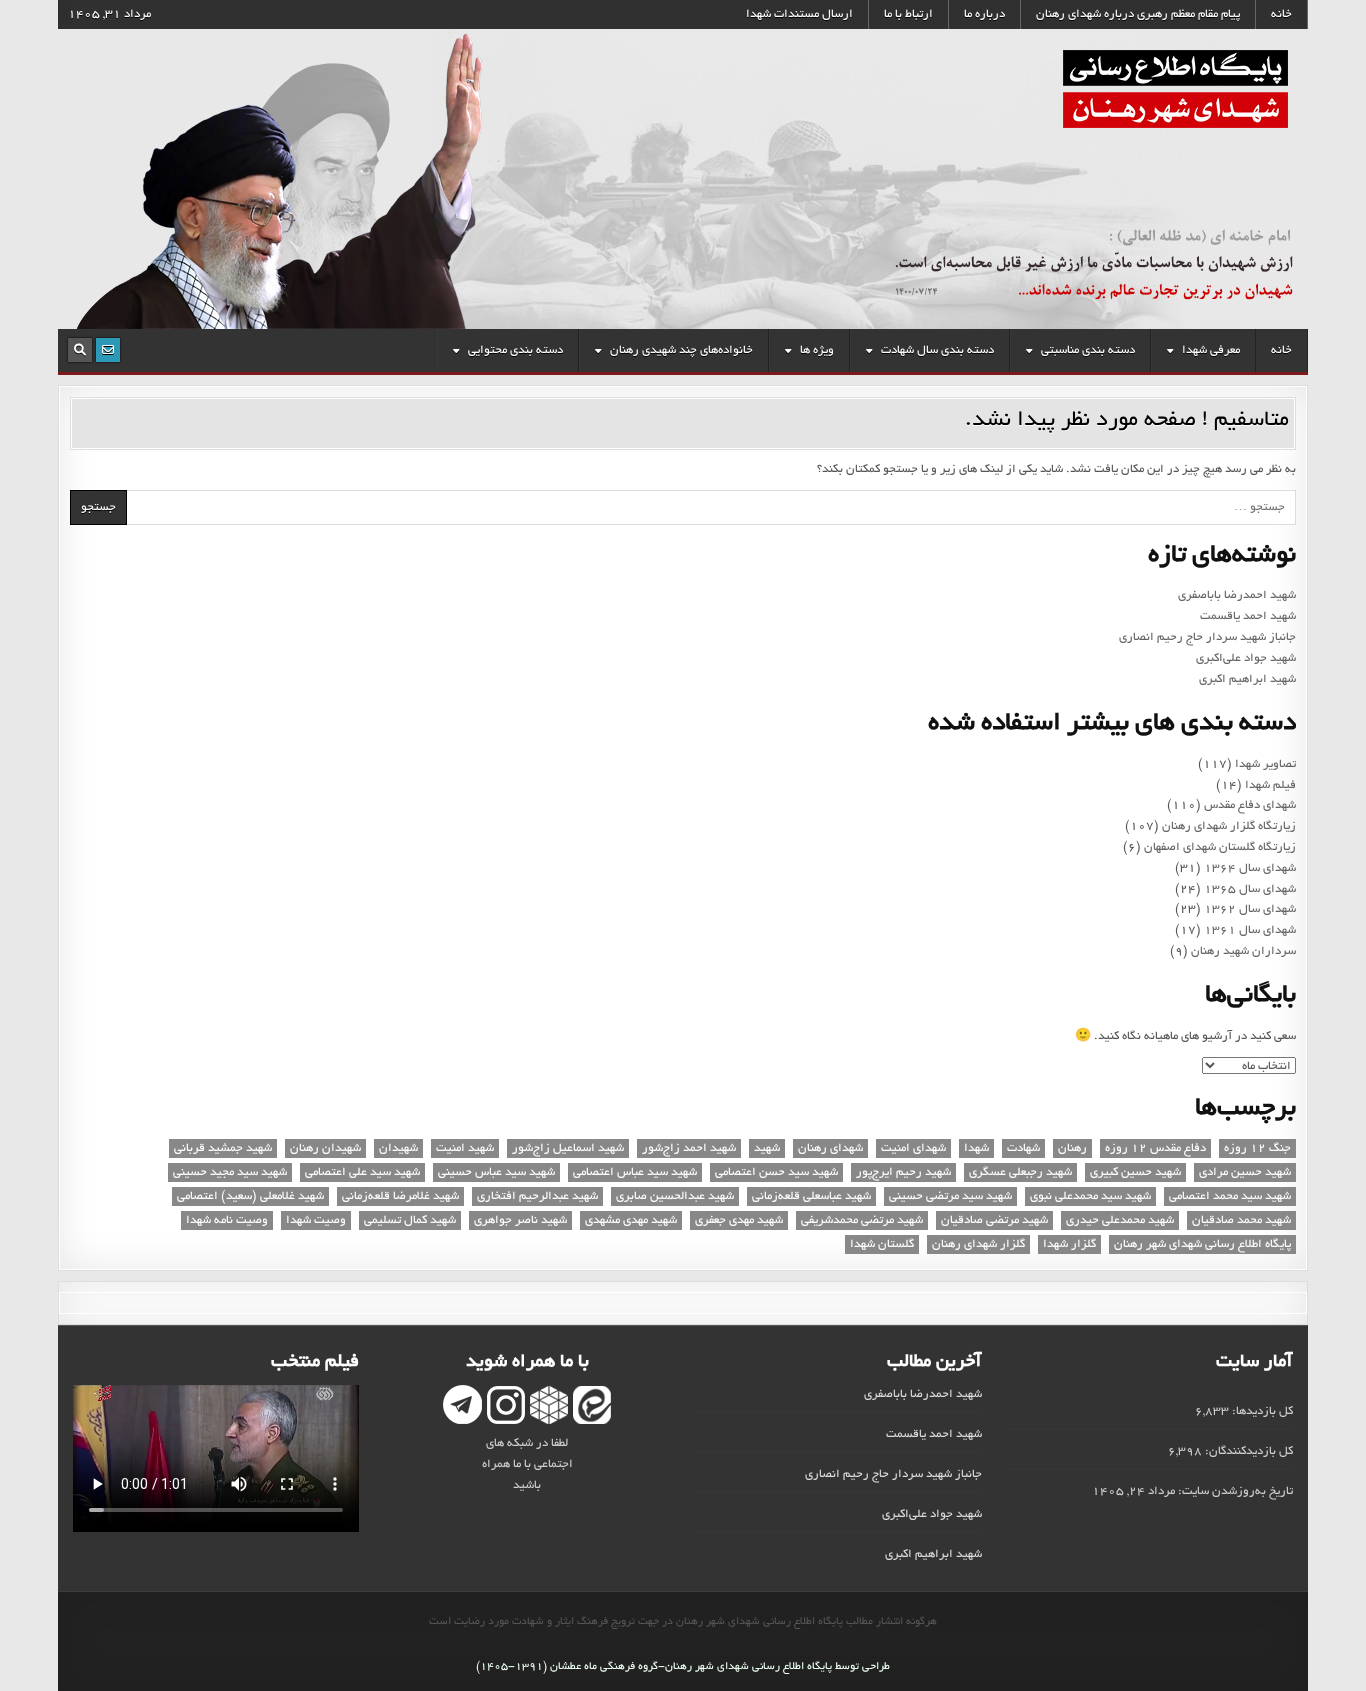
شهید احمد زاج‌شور (689, 1148)
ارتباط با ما (908, 14)
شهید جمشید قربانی (223, 1148)
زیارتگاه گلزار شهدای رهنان (1229, 826)
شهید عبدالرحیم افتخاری (537, 1196)
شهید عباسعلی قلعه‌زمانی (811, 1196)
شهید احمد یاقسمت (1248, 616)
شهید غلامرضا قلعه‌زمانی (400, 1196)
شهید (767, 1148)
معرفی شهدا (1211, 350)
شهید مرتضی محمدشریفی (862, 1220)
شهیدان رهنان (325, 1148)
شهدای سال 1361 (1250, 930)
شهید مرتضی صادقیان (994, 1220)
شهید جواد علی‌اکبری (1246, 658)
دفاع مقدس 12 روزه (1155, 1148)
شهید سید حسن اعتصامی (776, 1172)
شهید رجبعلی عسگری (1020, 1172)
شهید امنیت (465, 1148)
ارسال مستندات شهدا (799, 14)
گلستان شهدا (882, 1244)
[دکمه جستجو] (80, 350)
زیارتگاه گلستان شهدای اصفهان (1220, 847)
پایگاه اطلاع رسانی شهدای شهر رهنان (1202, 1244)
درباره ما (984, 14)
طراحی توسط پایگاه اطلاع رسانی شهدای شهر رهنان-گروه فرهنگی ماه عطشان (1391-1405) (683, 1667)
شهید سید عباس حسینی (496, 1172)
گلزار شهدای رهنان (978, 1244)
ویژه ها (817, 350)
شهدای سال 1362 (1250, 909)
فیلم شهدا (1270, 785)
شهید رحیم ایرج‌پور (903, 1172)
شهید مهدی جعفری (739, 1220)
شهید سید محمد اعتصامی (1230, 1196)
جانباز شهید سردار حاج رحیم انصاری (1207, 637)
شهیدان (398, 1148)
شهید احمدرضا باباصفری (1237, 595)
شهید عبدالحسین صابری (675, 1196)
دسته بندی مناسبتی (1088, 350)
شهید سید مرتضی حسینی (950, 1196)
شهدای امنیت (913, 1148)
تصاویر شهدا (1265, 764)
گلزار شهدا (1069, 1244)
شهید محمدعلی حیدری (1120, 1220)
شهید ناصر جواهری (520, 1220)
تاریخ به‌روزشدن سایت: (1234, 1491)
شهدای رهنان (830, 1148)
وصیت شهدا (316, 1220)
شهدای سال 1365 (1250, 889)
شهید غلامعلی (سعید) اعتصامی (250, 1196)
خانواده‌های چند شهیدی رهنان (681, 350)
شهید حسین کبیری (1135, 1172)
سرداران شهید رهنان (1243, 951)
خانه (1281, 14)
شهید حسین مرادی (1245, 1172)
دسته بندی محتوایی (515, 350)
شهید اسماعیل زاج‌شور (568, 1148)
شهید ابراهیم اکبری (1247, 679)
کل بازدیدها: (1261, 1411)
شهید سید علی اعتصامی (362, 1172)
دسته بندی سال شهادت (937, 350)
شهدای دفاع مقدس (1250, 805)
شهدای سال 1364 (1250, 868)
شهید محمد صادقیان (1241, 1220)
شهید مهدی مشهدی (631, 1220)
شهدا (976, 1148)
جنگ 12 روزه (1257, 1148)
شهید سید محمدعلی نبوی (1090, 1196)
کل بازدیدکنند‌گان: (1247, 1451)
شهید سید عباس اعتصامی (635, 1172)
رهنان (1072, 1148)
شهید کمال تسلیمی (410, 1220)
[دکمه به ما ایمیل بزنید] (108, 350)
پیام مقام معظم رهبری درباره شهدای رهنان (1138, 14)
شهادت (1023, 1148)
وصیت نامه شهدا (227, 1220)
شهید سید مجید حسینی (230, 1172)
